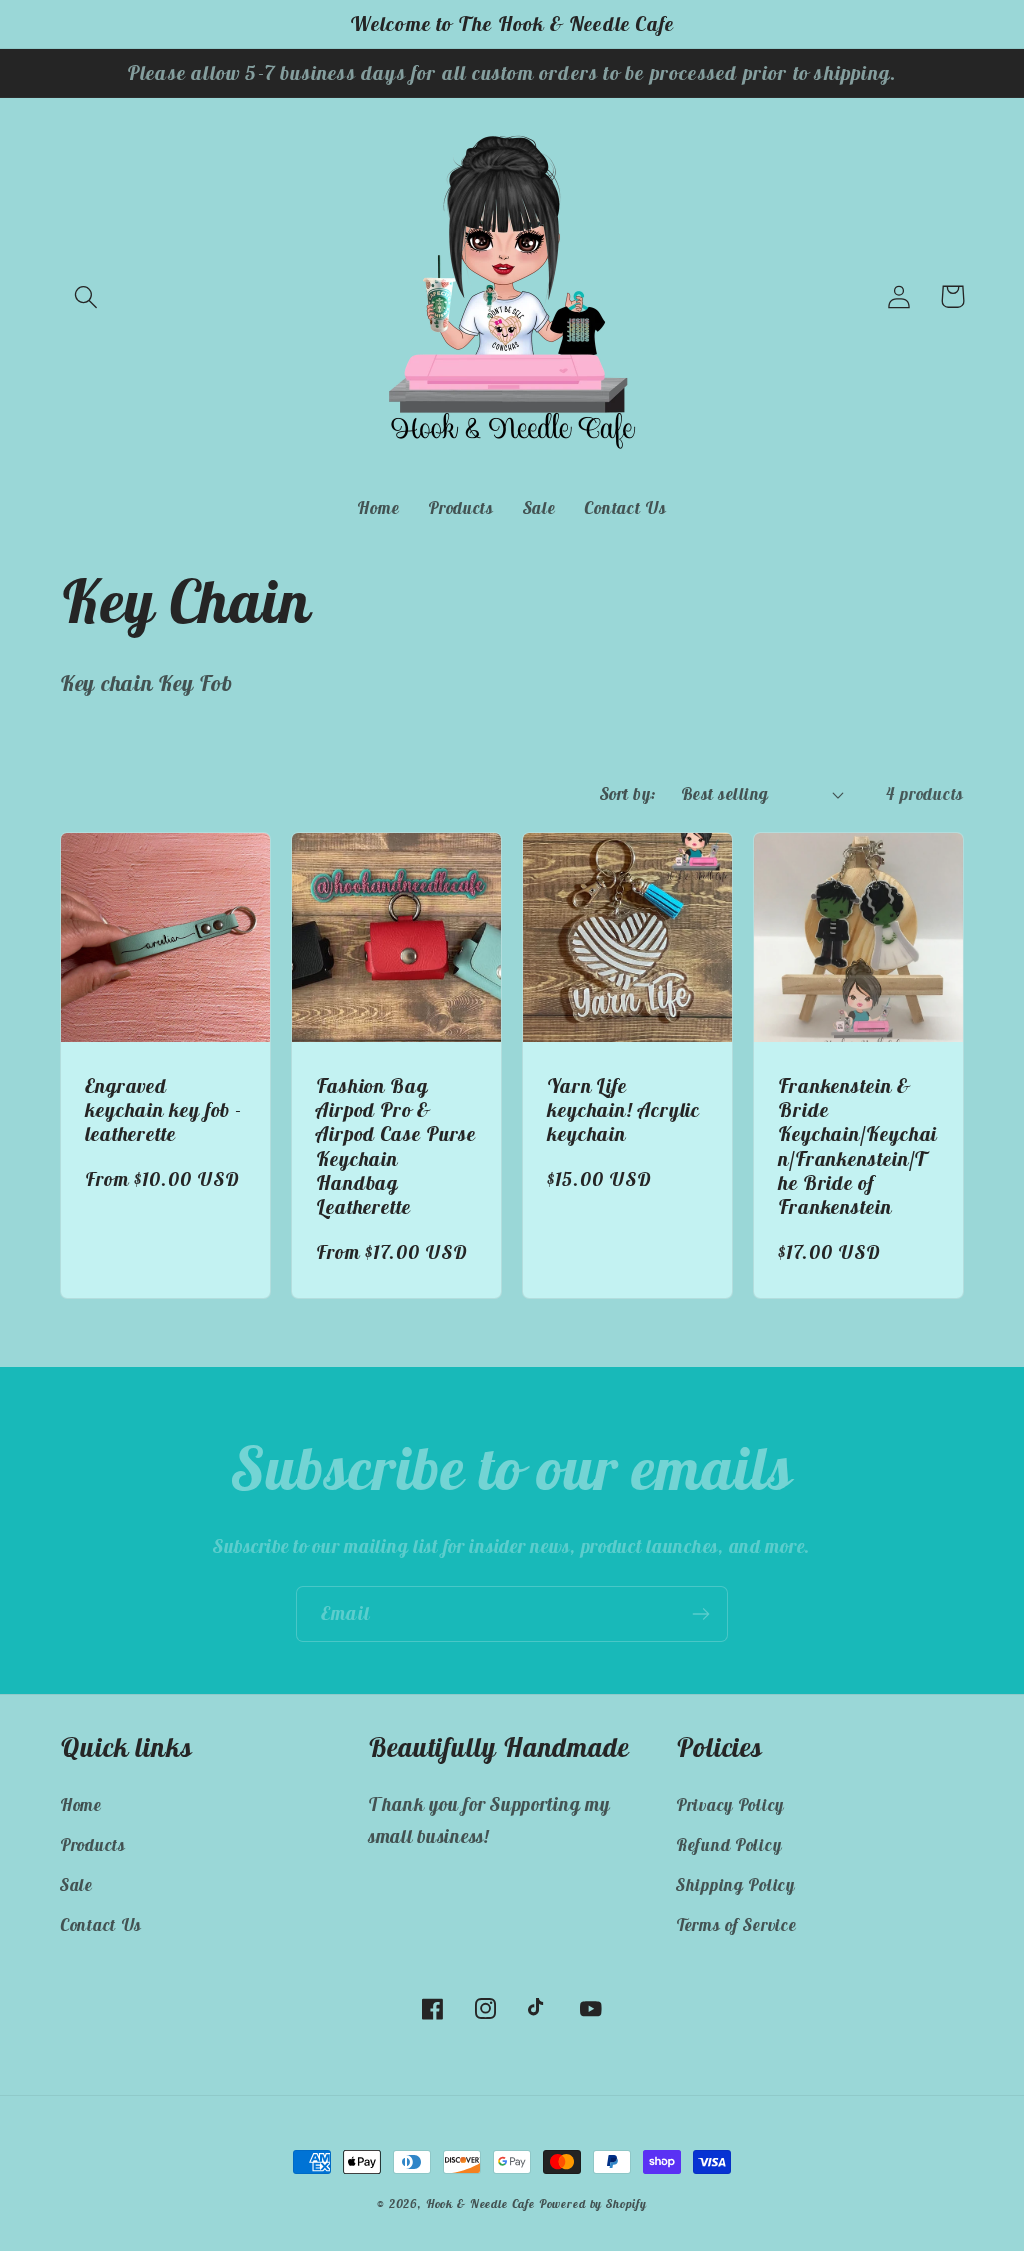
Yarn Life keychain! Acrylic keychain (623, 1110)
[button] (86, 296)
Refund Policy (728, 1845)
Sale (76, 1885)
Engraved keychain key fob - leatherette (163, 1110)
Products (93, 1845)
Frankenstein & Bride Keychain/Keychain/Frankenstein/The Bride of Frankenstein (857, 1146)
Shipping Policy (735, 1885)
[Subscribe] (700, 1614)
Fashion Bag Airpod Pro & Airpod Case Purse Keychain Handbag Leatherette (396, 1146)
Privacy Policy (730, 1805)
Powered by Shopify (593, 2203)
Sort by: (628, 794)
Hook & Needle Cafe (480, 2203)
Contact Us (101, 1925)
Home (81, 1805)
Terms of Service (736, 1925)
